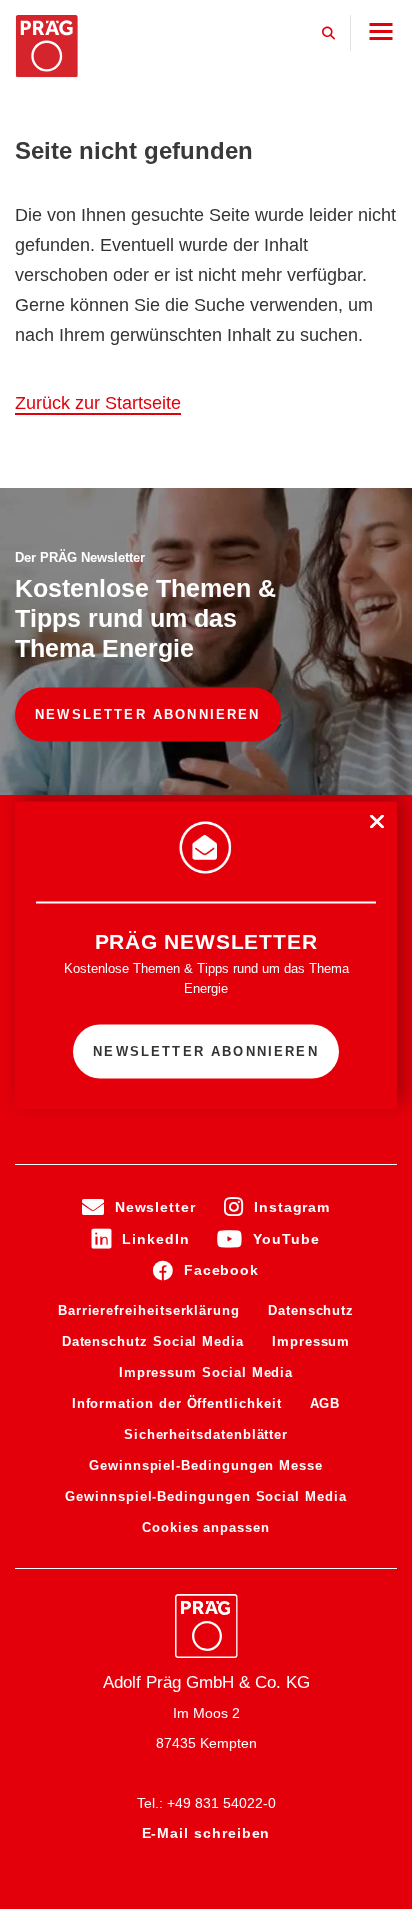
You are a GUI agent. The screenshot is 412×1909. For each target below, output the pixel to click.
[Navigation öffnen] (380, 31)
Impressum (311, 1341)
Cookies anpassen (206, 1527)
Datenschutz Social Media (153, 1341)
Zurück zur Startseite (98, 403)
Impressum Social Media (206, 1372)
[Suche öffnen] (329, 33)
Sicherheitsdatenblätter (206, 1434)
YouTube (286, 1239)
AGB (325, 1403)
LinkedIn (155, 1239)
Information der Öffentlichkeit (177, 1403)
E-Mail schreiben (206, 1833)
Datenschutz (311, 1310)
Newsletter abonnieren (148, 713)
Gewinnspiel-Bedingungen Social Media (205, 1496)
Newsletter (155, 1207)
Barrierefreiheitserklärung (149, 1310)
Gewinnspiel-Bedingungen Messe (206, 1465)
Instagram (292, 1207)
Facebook (221, 1270)
